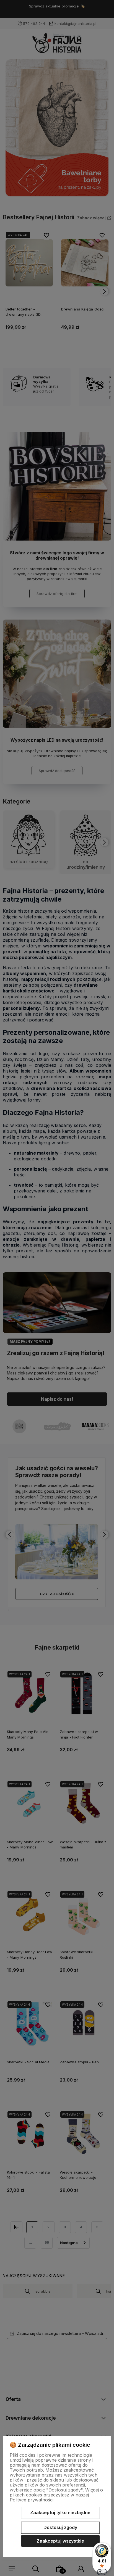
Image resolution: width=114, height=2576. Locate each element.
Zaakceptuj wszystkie (60, 2541)
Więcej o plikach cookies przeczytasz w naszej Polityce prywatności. (56, 2495)
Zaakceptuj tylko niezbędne (60, 2512)
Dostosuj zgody (60, 2527)
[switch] (102, 2572)
